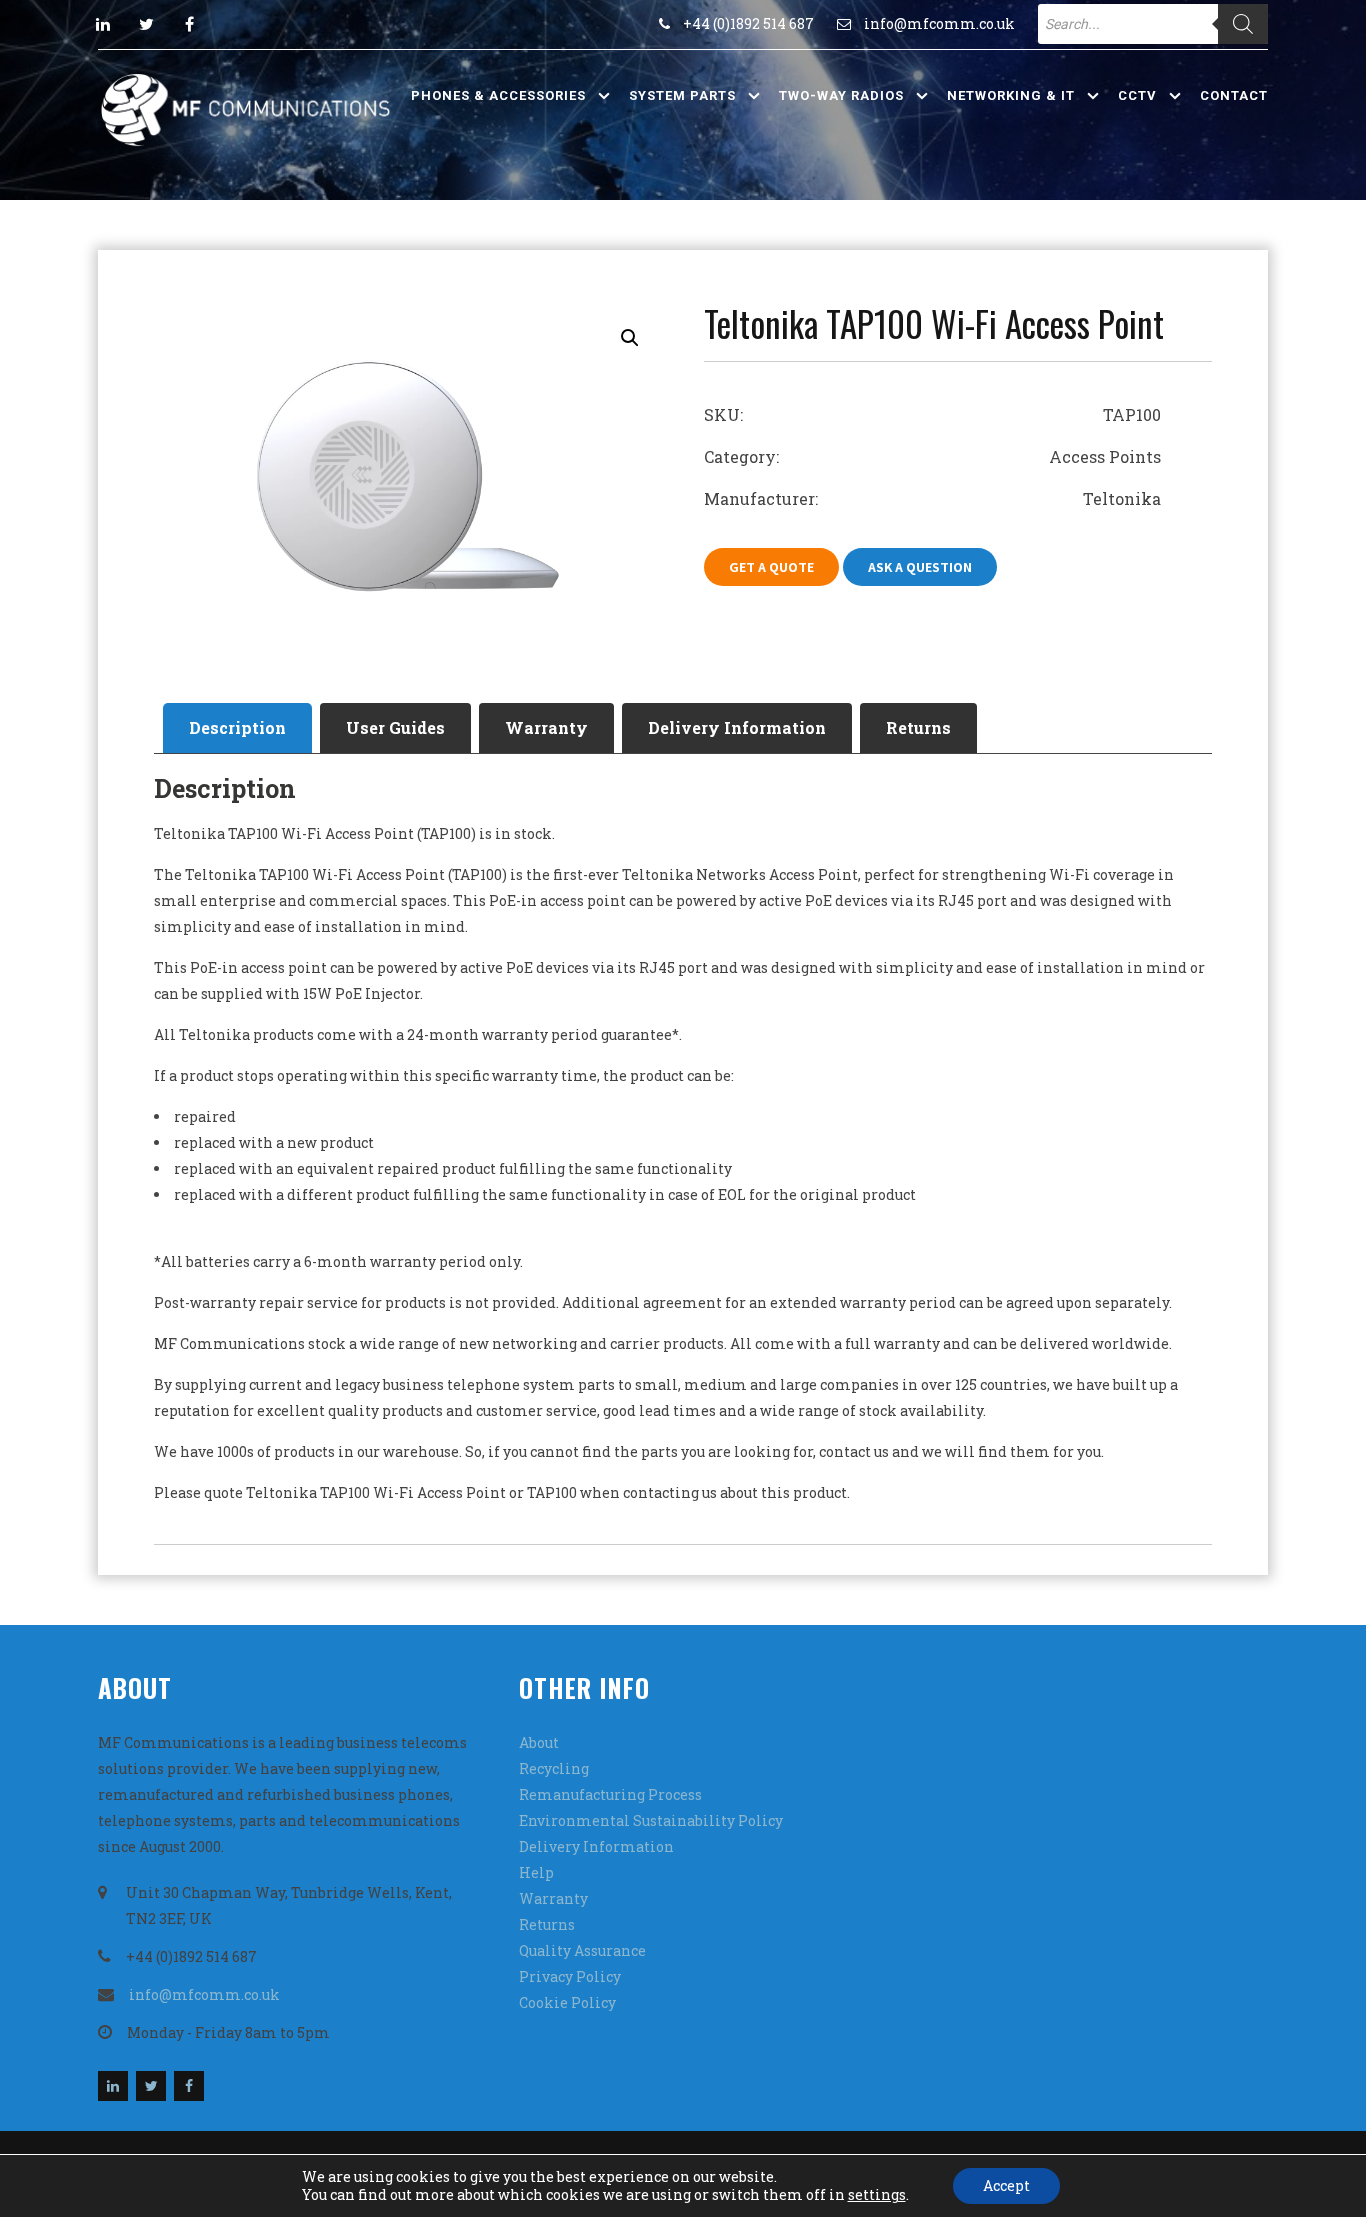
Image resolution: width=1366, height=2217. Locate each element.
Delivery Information (737, 727)
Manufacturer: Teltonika (932, 498)
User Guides (395, 727)
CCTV (1137, 95)
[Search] (1243, 24)
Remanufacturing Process (610, 1794)
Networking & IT (1011, 95)
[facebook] (189, 24)
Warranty (546, 727)
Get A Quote (771, 567)
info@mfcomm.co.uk (939, 23)
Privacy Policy (570, 1976)
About (539, 1742)
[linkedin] (103, 24)
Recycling (554, 1768)
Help (536, 1872)
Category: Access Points (932, 456)
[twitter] (146, 24)
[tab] (237, 728)
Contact (1234, 95)
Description (237, 727)
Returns (918, 727)
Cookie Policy (567, 2002)
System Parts (682, 95)
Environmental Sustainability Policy (651, 1820)
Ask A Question (920, 567)
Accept (1006, 2185)
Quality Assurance (582, 1950)
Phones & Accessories (498, 95)
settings (877, 2195)
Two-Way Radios (841, 95)
